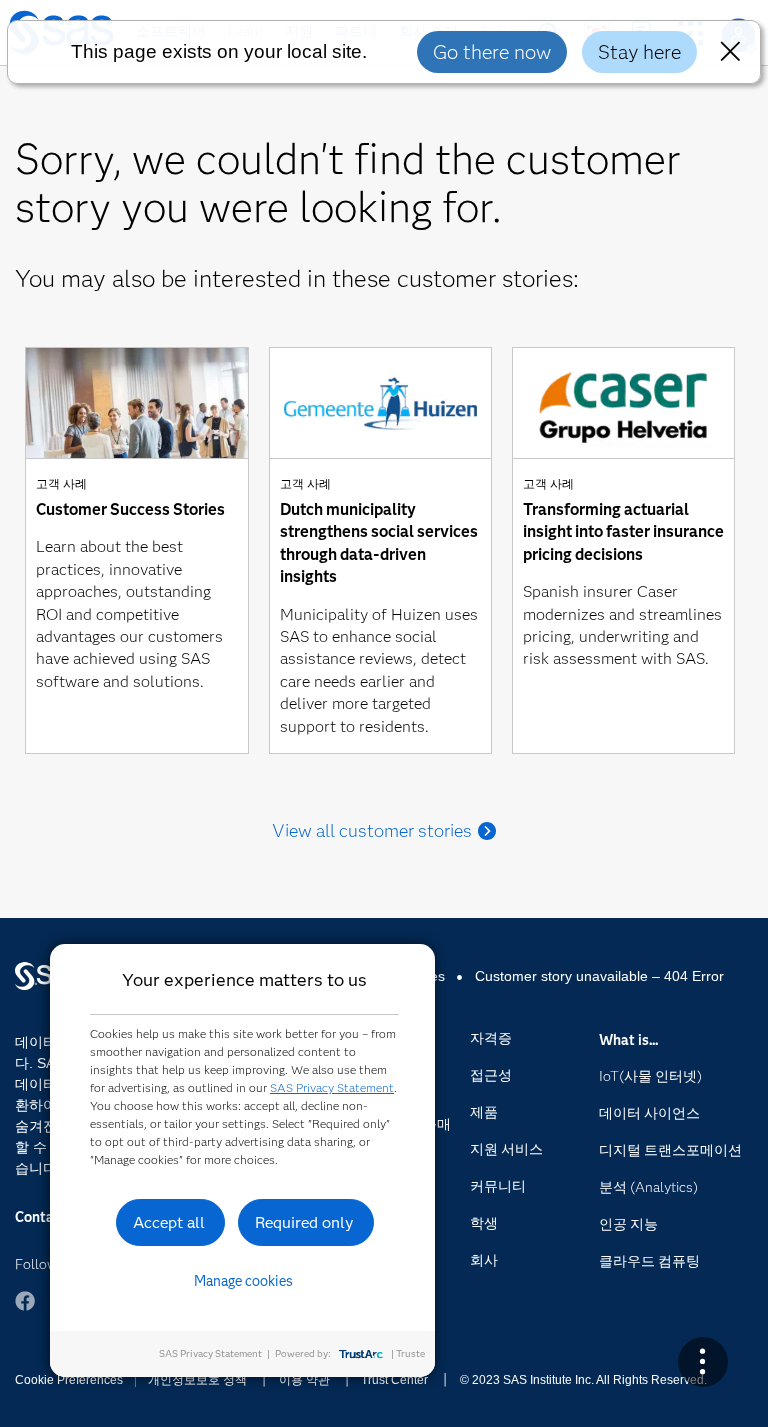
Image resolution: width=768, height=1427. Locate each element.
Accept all (169, 1222)
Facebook (25, 1301)
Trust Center (394, 1380)
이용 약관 (304, 1380)
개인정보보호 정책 (197, 1380)
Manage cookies (243, 1281)
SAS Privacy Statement (332, 1087)
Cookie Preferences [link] (69, 1380)
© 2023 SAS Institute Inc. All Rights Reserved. (583, 1380)
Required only (304, 1222)
